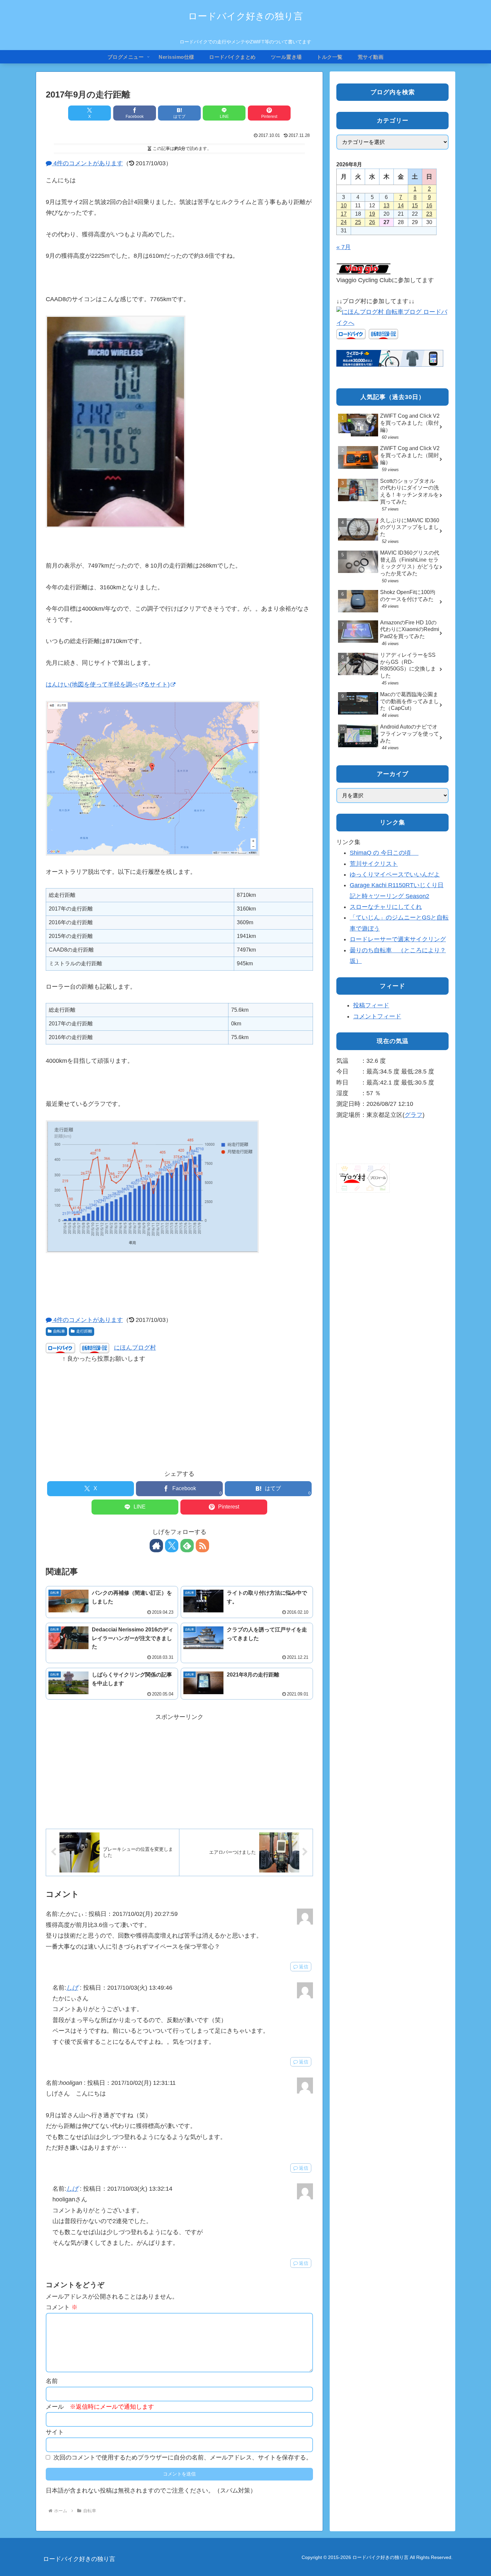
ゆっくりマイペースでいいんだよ (395, 874)
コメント (62, 2307)
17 (344, 214)
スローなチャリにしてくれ (386, 907)
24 (344, 222)
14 (401, 206)
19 (372, 214)
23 (429, 214)
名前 (52, 2381)
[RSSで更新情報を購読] (202, 1546)
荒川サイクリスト (374, 864)
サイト (55, 2432)
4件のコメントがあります (87, 163)
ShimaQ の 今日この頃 (384, 853)
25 (358, 222)
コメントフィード (377, 1016)
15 (415, 206)
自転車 (59, 1331)
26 (372, 222)
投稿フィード (371, 1005)
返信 (304, 1967)
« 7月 (344, 247)
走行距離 (84, 1331)
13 (386, 206)
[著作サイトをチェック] (156, 1546)
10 (344, 206)
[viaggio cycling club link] (364, 269)
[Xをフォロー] (172, 1546)
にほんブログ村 (135, 1348)
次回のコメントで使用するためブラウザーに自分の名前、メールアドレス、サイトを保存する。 (183, 2457)
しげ (72, 1988)
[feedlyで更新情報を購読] (187, 1546)
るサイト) (157, 684)
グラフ (414, 1115)
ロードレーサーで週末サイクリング (398, 939)
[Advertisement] (179, 1411)
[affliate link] (390, 358)
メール (100, 2407)
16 (429, 206)
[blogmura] (392, 317)
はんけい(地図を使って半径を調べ (92, 684)
